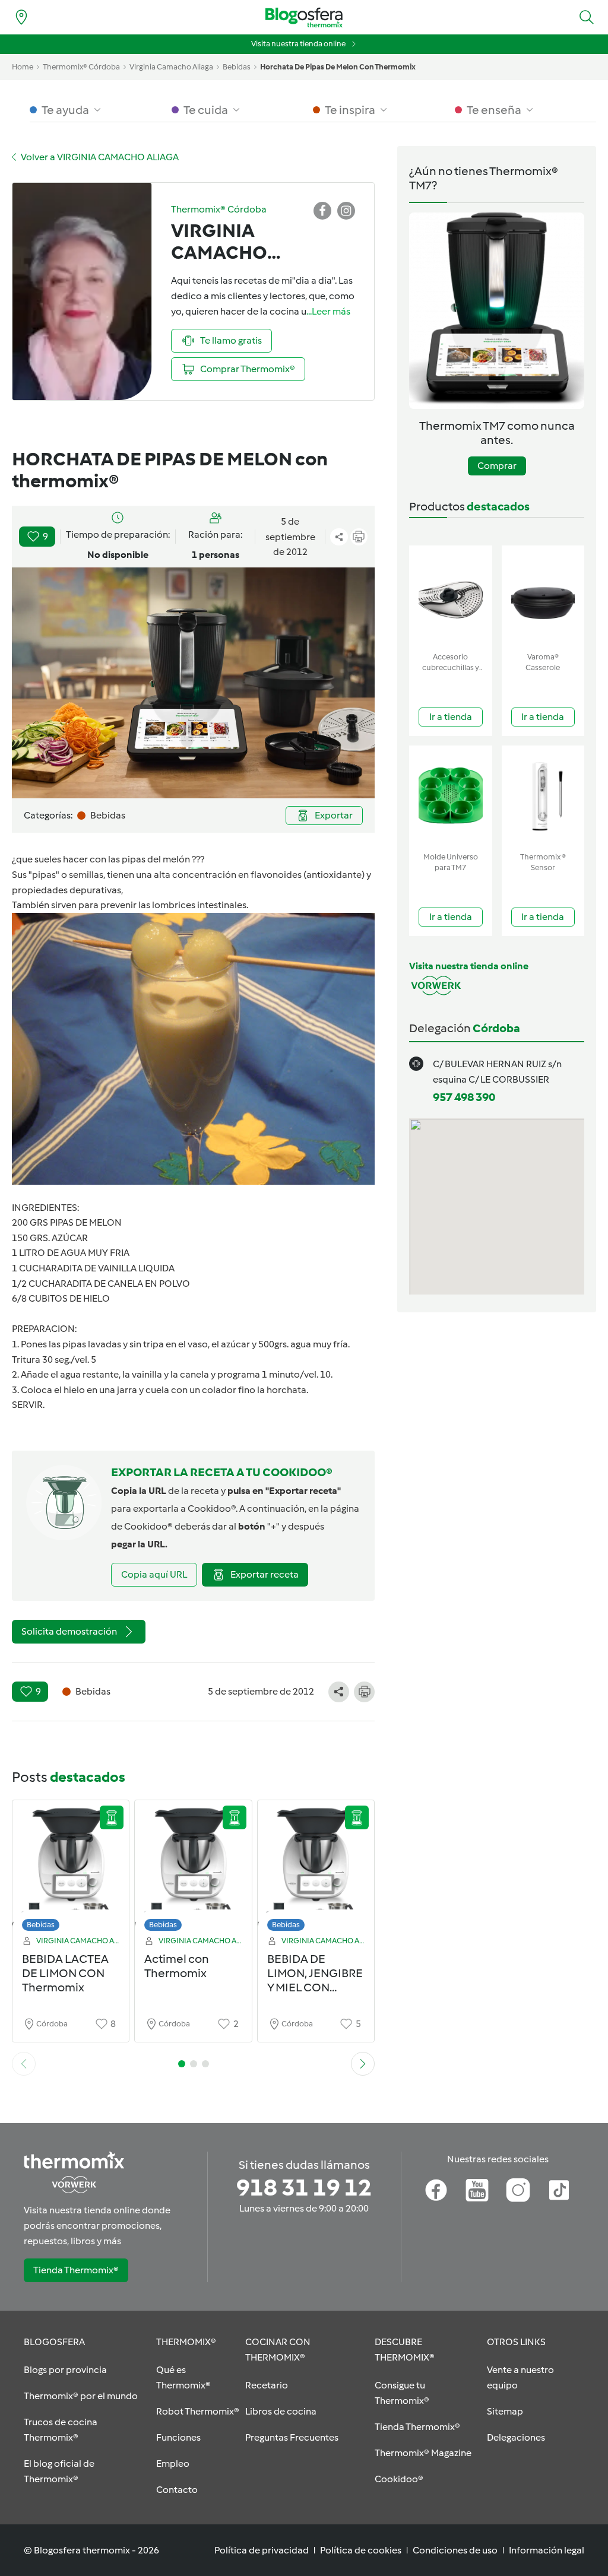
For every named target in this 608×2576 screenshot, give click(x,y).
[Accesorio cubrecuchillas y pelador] (451, 596)
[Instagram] (518, 2190)
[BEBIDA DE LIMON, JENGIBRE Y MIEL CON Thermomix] (316, 1869)
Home (23, 67)
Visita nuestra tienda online (298, 44)
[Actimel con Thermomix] (193, 1869)
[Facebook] (436, 2190)
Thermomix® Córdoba (81, 67)
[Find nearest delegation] (21, 17)
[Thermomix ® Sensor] (543, 796)
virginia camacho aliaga (171, 67)
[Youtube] (477, 2190)
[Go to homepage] (304, 18)
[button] (587, 17)
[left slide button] (24, 2064)
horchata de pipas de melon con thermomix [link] (338, 67)
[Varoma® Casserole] (543, 596)
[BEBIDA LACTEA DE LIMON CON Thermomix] (71, 1869)
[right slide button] (363, 2064)
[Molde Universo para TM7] (451, 796)
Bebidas (41, 1925)
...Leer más (328, 311)
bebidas (237, 67)
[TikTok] (559, 2190)
